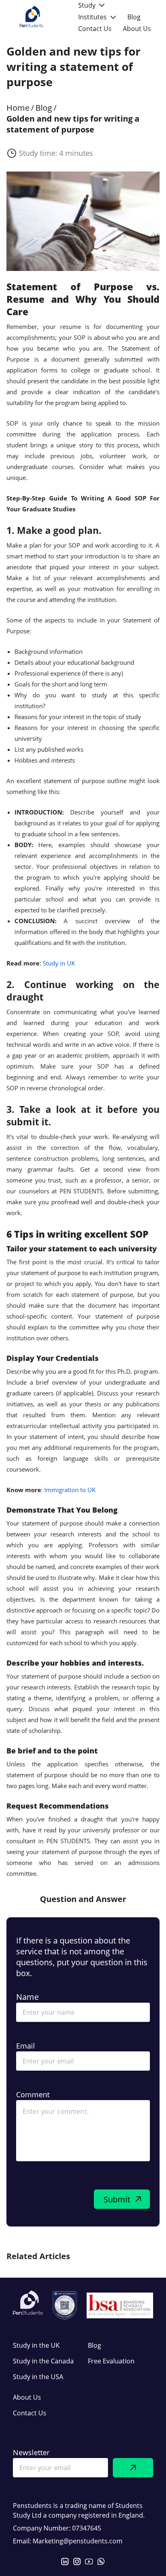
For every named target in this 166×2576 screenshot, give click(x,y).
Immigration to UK (70, 1490)
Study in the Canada (43, 2361)
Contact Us (30, 2413)
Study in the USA (38, 2377)
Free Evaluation (111, 2361)
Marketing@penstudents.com (78, 2541)
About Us (27, 2397)
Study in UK (59, 963)
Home (18, 108)
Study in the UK (36, 2345)
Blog (44, 108)
